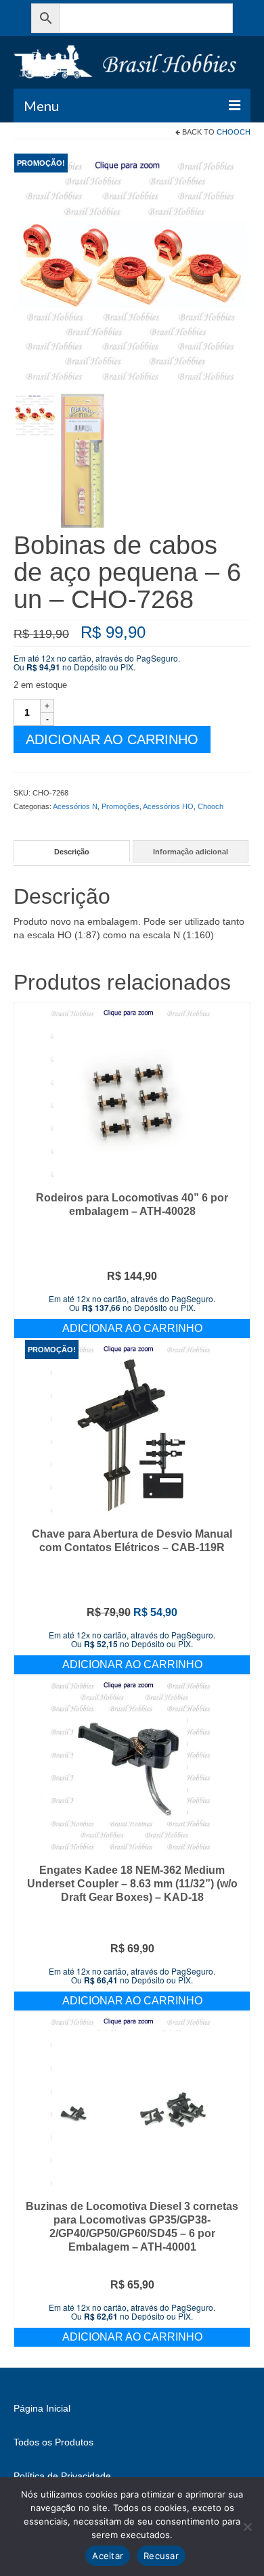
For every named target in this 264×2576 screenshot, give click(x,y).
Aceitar (108, 2556)
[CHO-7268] (132, 271)
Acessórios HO (168, 806)
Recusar (161, 2556)
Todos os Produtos (53, 2442)
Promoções (120, 806)
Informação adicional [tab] (191, 852)
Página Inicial (42, 2408)
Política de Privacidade (62, 2476)
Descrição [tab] (72, 852)
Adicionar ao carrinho (112, 739)
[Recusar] (247, 2527)
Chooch (234, 132)
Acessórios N (75, 806)
